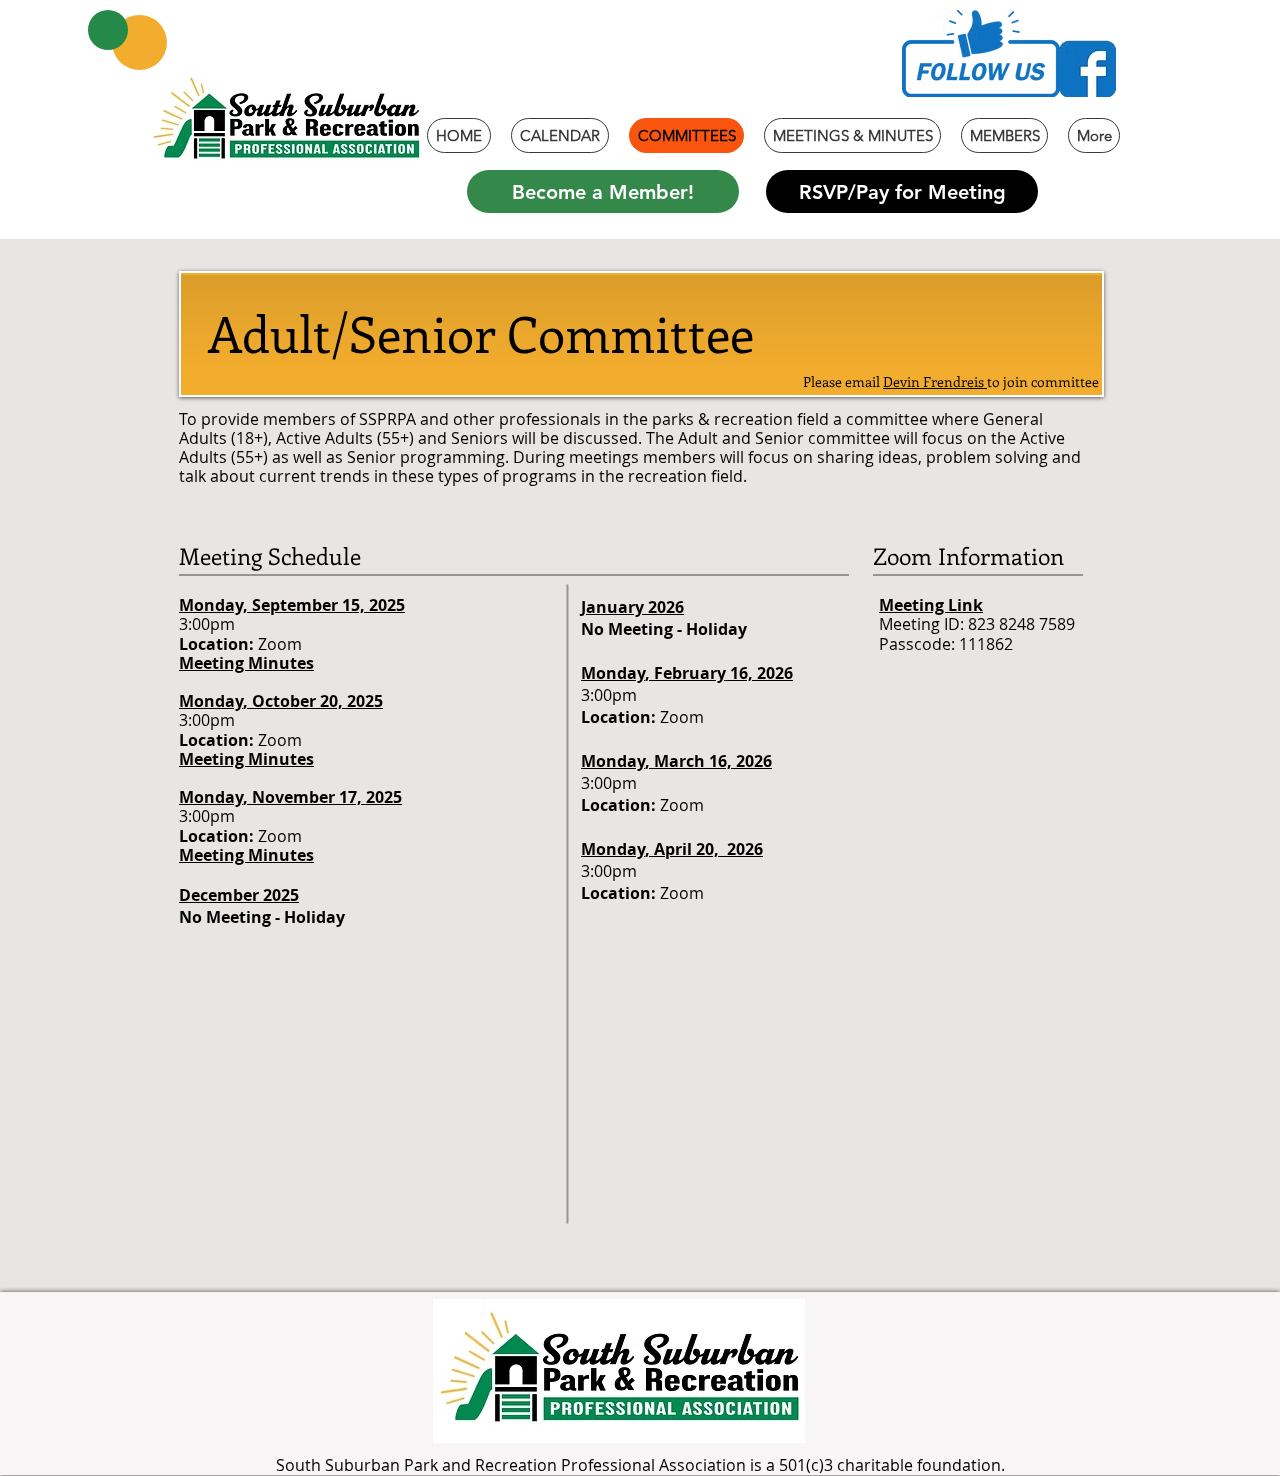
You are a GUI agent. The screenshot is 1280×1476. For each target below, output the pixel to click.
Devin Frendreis (935, 381)
